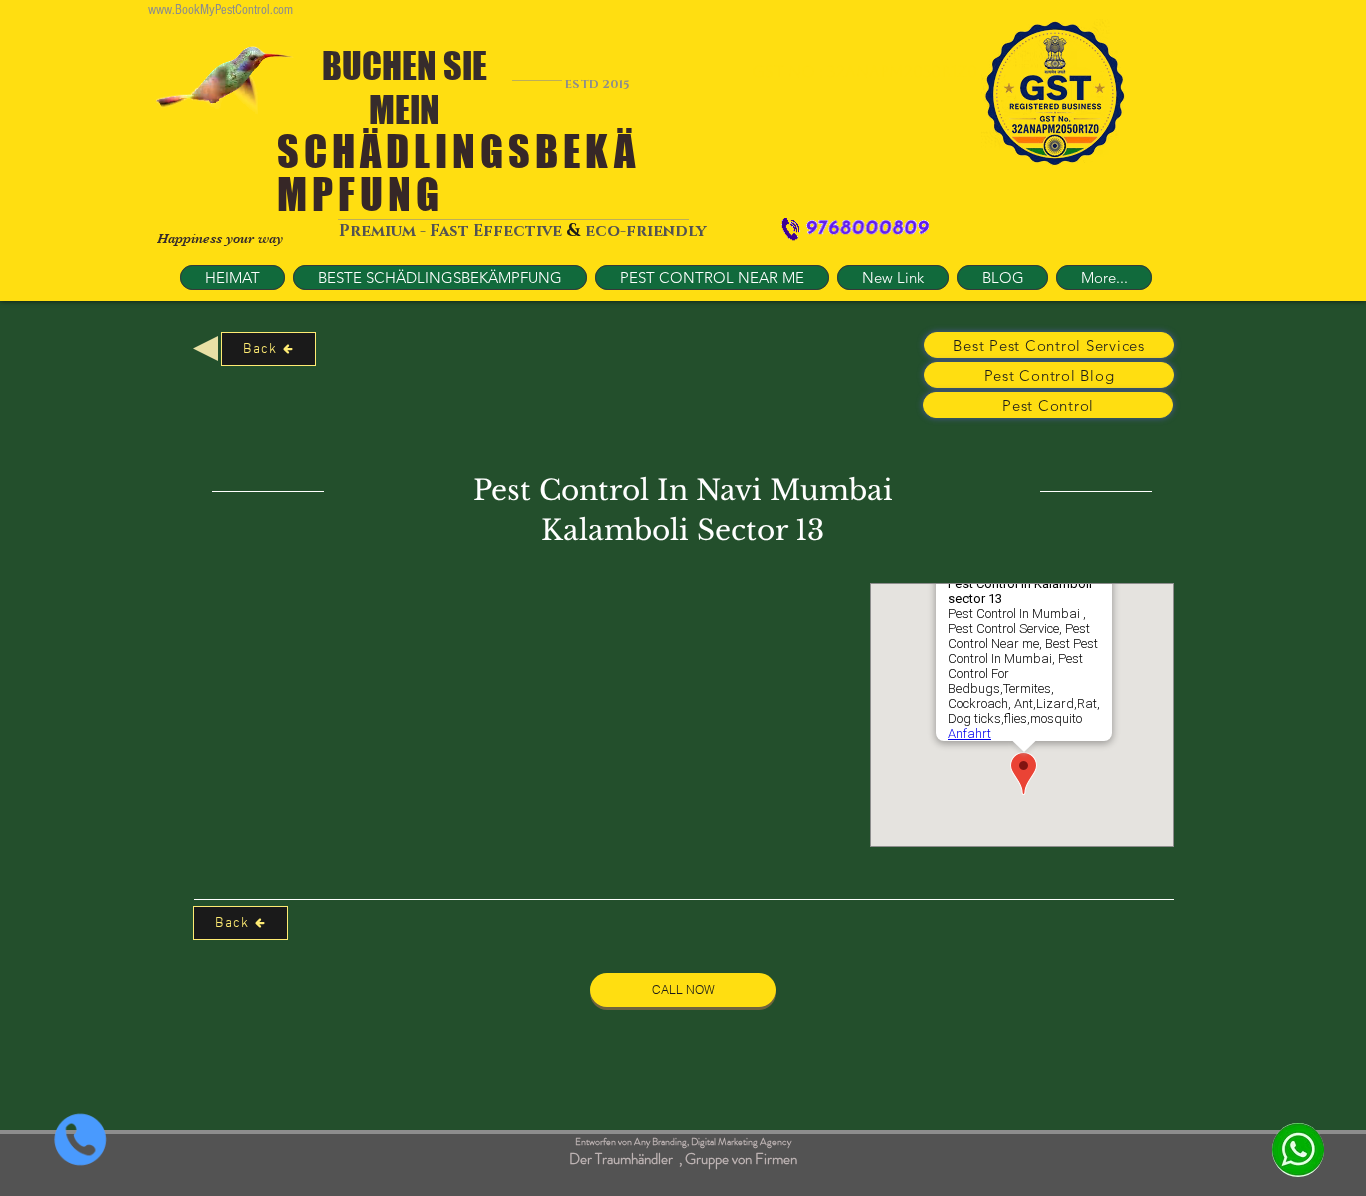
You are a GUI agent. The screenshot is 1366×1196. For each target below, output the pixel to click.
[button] (712, 277)
